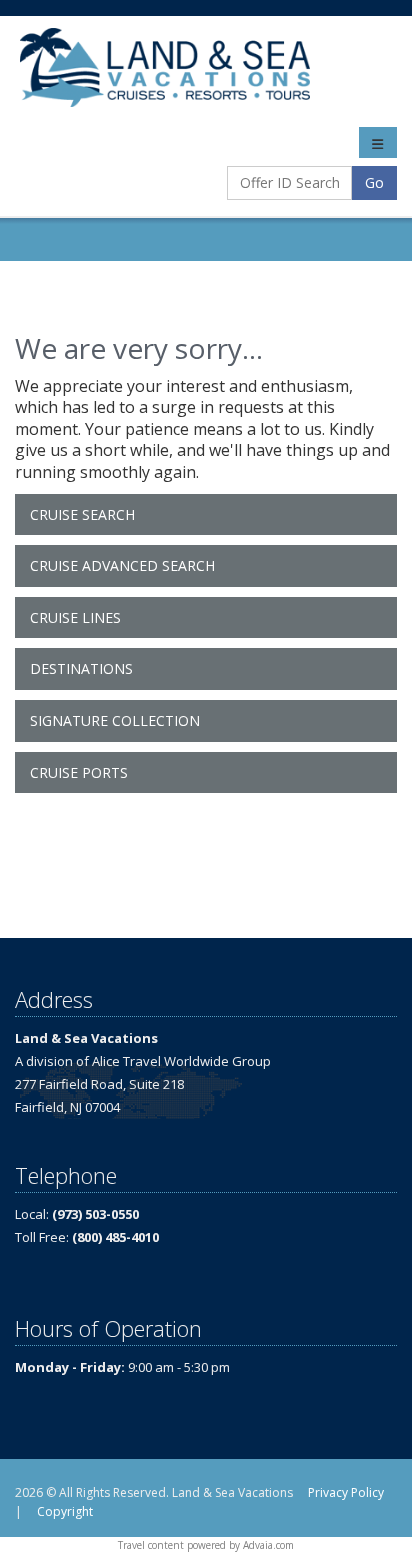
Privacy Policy (346, 1492)
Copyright (65, 1511)
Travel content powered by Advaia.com (206, 1545)
